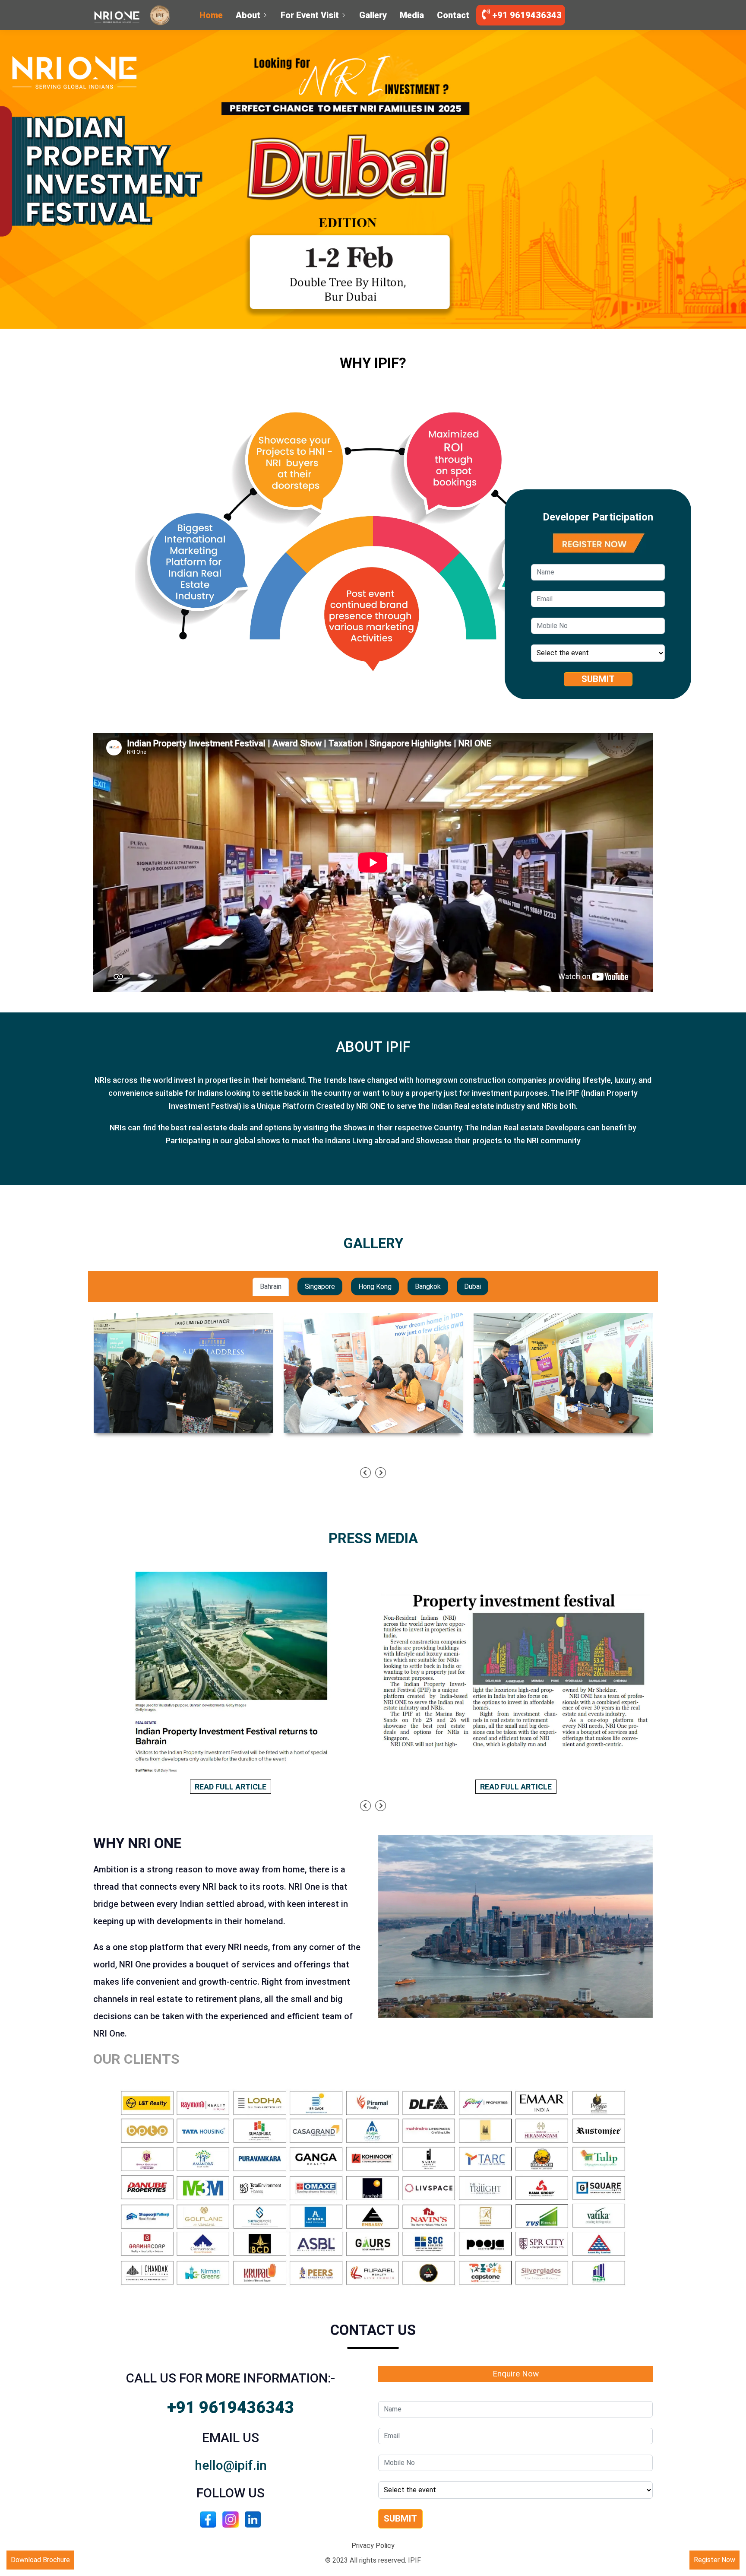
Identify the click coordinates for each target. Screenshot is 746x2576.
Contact (453, 15)
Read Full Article (231, 1787)
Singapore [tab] (320, 1286)
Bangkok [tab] (428, 1286)
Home (211, 15)
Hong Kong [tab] (375, 1286)
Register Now (714, 2560)
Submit (598, 679)
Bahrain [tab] (271, 1286)
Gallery (373, 15)
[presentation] (365, 1473)
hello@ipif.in (231, 2465)
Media (412, 15)
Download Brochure (40, 2560)
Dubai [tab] (473, 1286)
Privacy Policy (373, 2546)
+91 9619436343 (526, 15)
